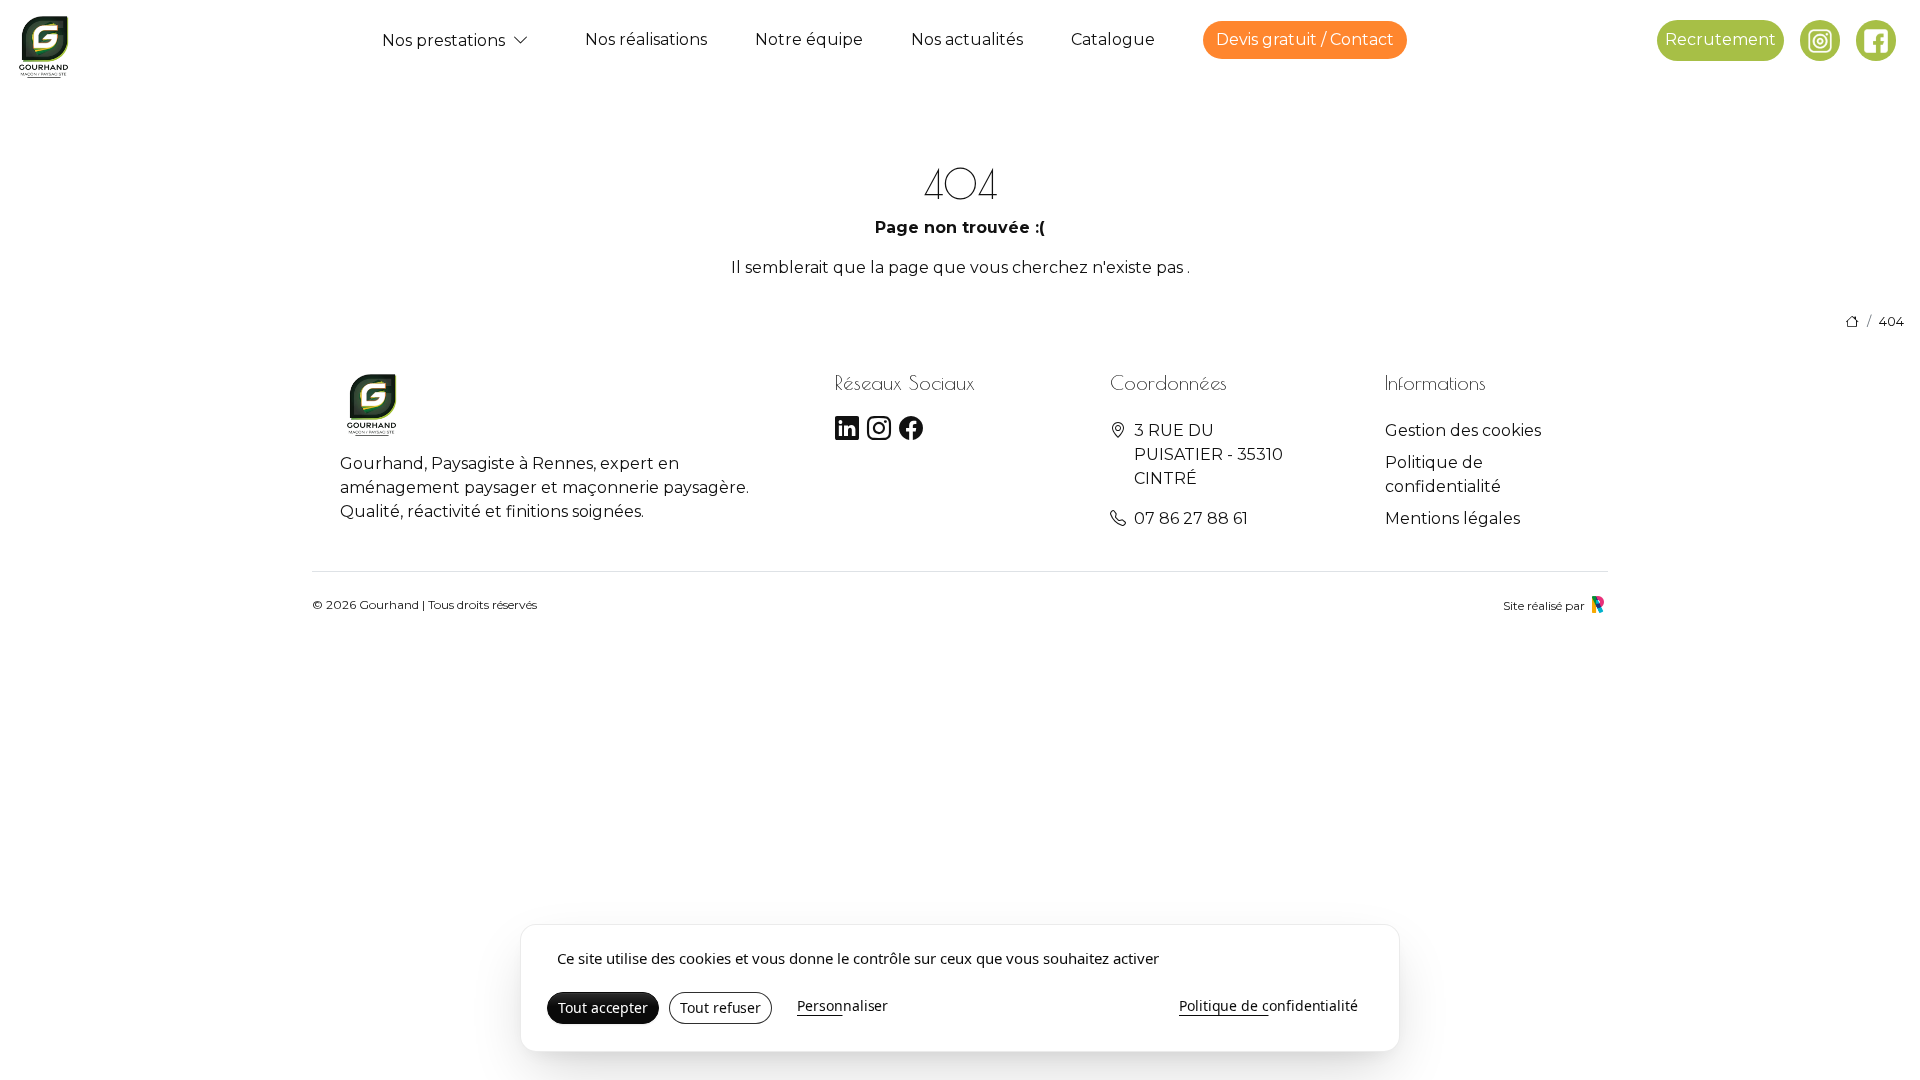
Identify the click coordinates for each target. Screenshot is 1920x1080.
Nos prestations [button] (443, 40)
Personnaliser (842, 1005)
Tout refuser (720, 1007)
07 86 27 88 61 (1191, 518)
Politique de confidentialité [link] (1268, 1005)
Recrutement (1720, 39)
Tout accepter (603, 1007)
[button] (521, 40)
